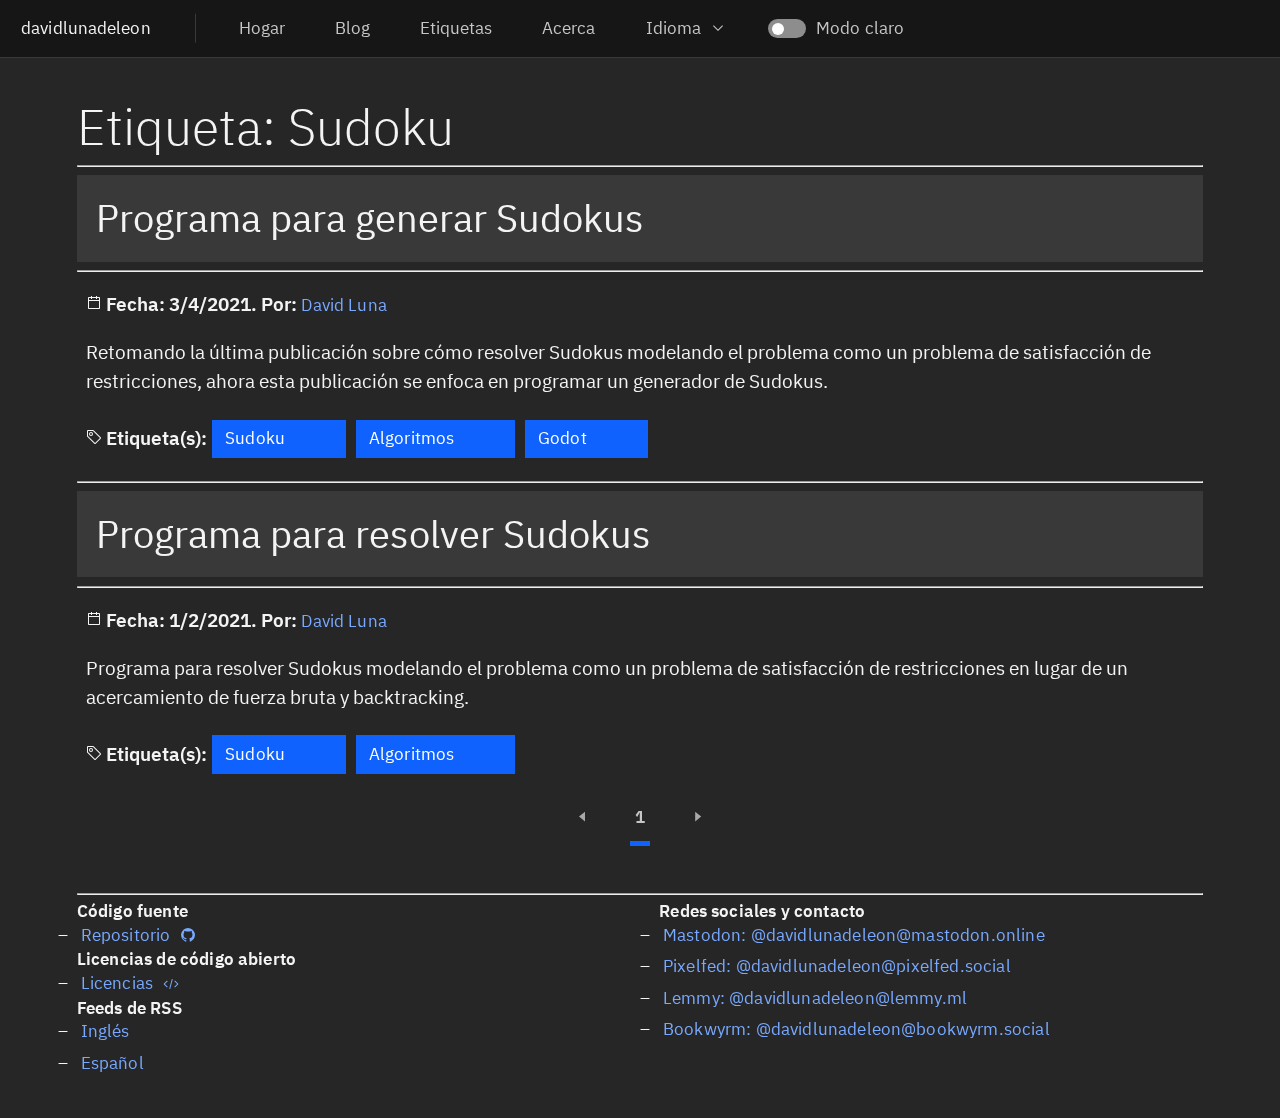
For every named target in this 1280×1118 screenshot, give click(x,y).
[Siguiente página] (697, 817)
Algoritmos (412, 438)
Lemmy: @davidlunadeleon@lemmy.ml (815, 998)
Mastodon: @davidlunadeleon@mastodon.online (854, 935)
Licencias (117, 983)
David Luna (344, 305)
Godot (562, 438)
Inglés (105, 1031)
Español (112, 1063)
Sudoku (255, 438)
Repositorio (126, 935)
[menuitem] (262, 28)
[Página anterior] (582, 817)
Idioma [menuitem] (673, 28)
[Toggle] (787, 19)
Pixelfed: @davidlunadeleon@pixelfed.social (837, 966)
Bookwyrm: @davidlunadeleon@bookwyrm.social (856, 1029)
